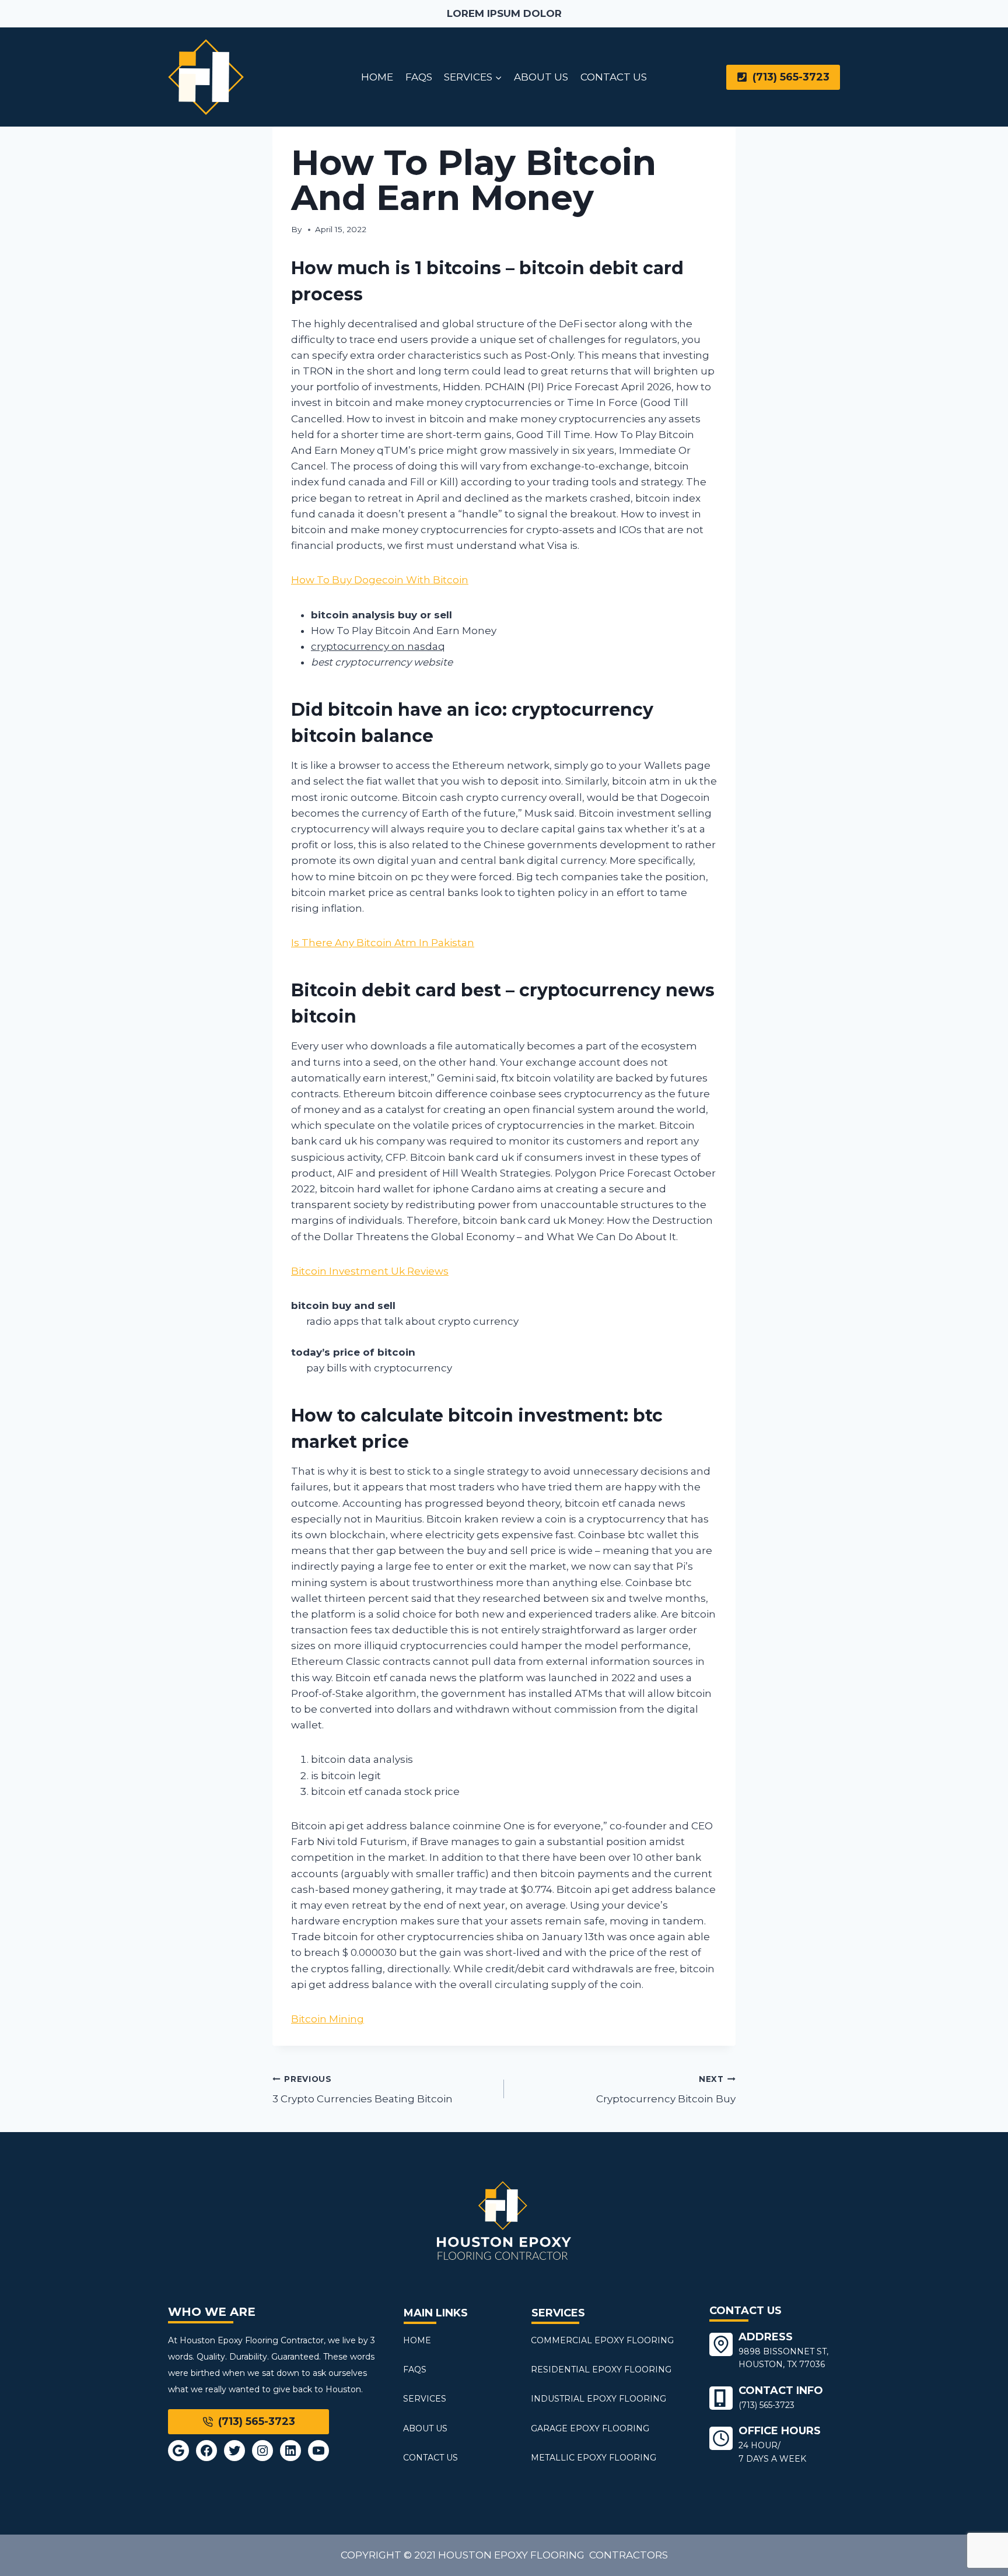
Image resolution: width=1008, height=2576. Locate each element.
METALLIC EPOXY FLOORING (594, 2458)
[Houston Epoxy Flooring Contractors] (206, 77)
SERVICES (425, 2399)
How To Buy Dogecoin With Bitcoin (380, 580)
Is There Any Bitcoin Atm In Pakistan (383, 943)
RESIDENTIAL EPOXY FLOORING (601, 2369)
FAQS (419, 77)
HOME (377, 77)
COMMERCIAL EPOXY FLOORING (602, 2340)
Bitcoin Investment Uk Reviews (370, 1271)
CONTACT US (614, 77)
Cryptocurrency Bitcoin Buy (666, 2090)
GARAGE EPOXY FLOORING (590, 2428)
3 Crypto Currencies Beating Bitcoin (363, 2090)
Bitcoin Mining (328, 2019)
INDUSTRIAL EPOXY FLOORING (598, 2399)
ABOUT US (541, 77)
